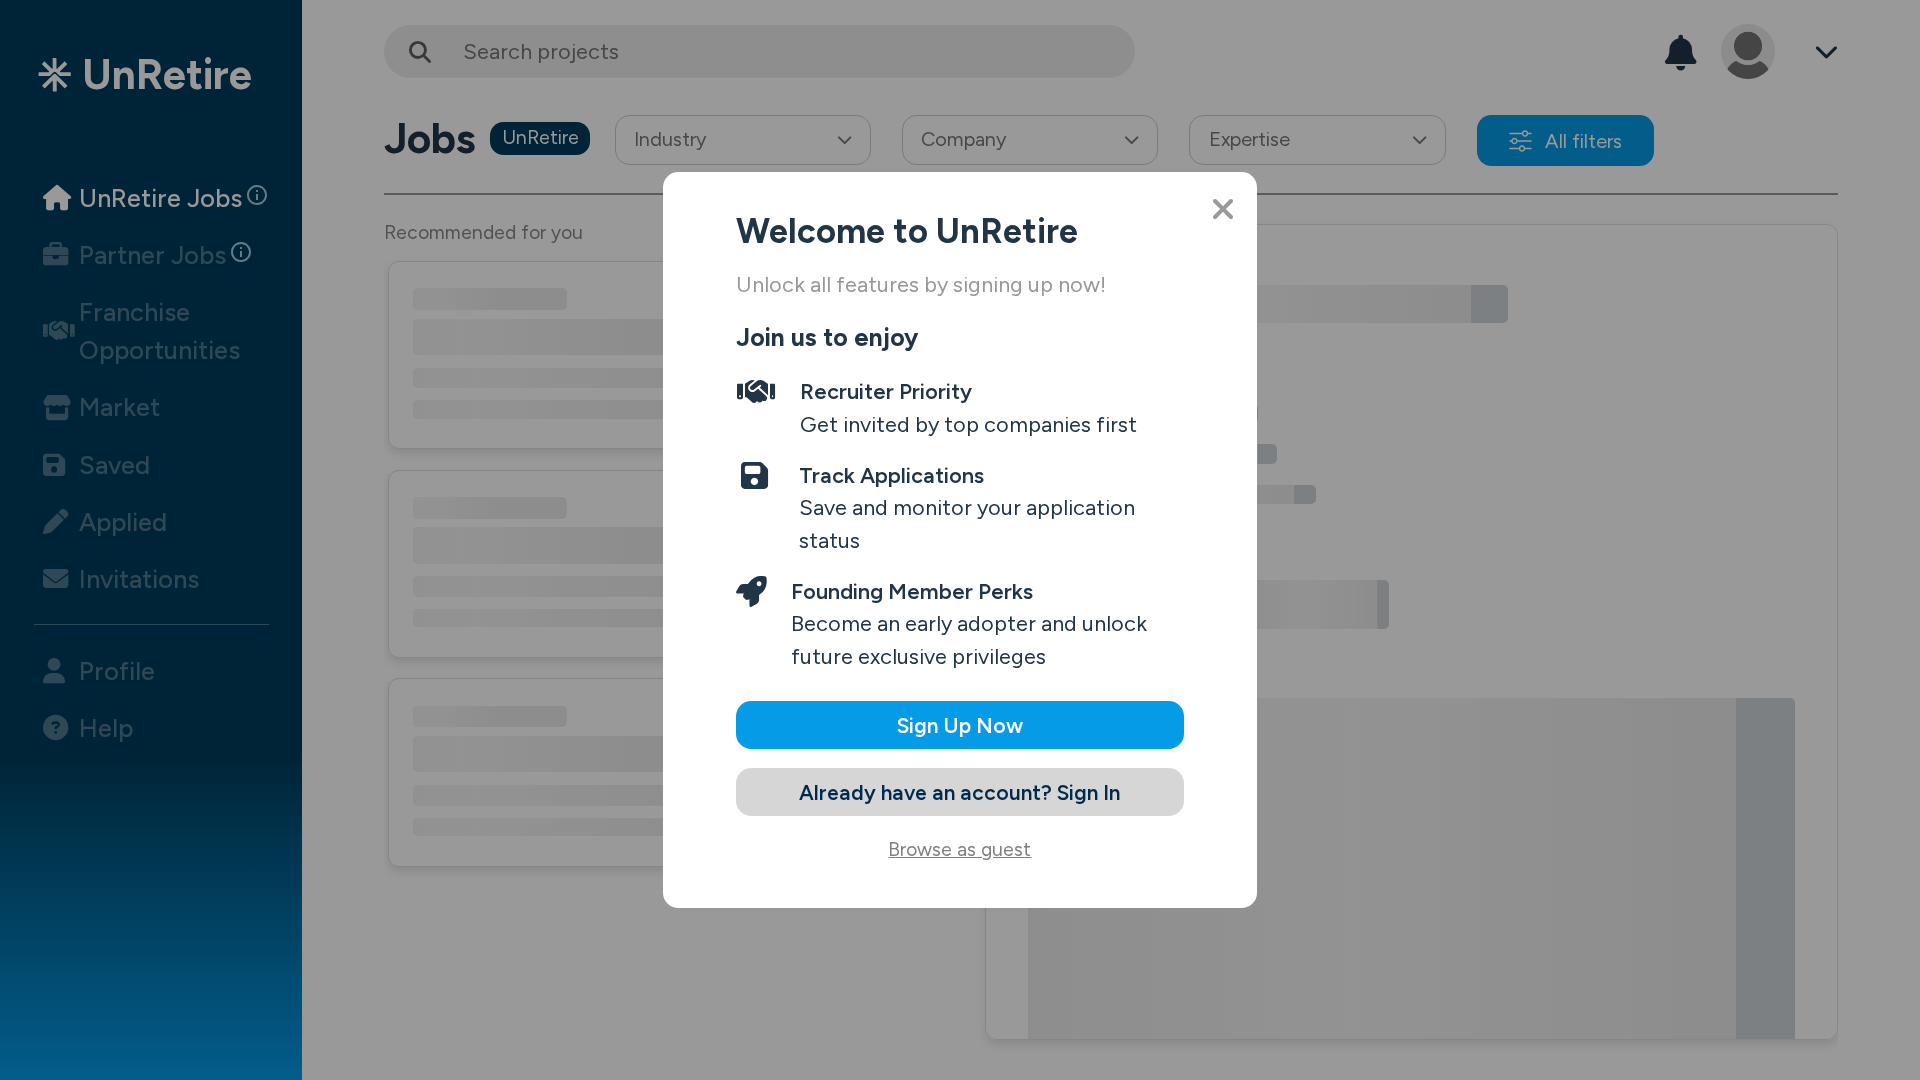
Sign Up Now (960, 725)
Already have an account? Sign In (959, 792)
